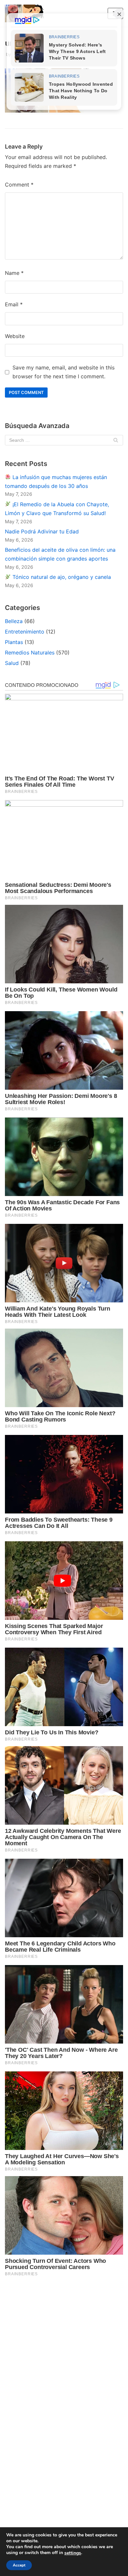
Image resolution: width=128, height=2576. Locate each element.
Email (14, 304)
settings (73, 2553)
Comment (19, 185)
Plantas (14, 642)
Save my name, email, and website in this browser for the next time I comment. (64, 372)
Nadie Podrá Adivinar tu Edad (42, 531)
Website (15, 336)
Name (14, 273)
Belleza (14, 621)
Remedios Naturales (30, 653)
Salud (12, 663)
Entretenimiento (25, 632)
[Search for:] (64, 440)
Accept (19, 2565)
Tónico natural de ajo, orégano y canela (61, 577)
